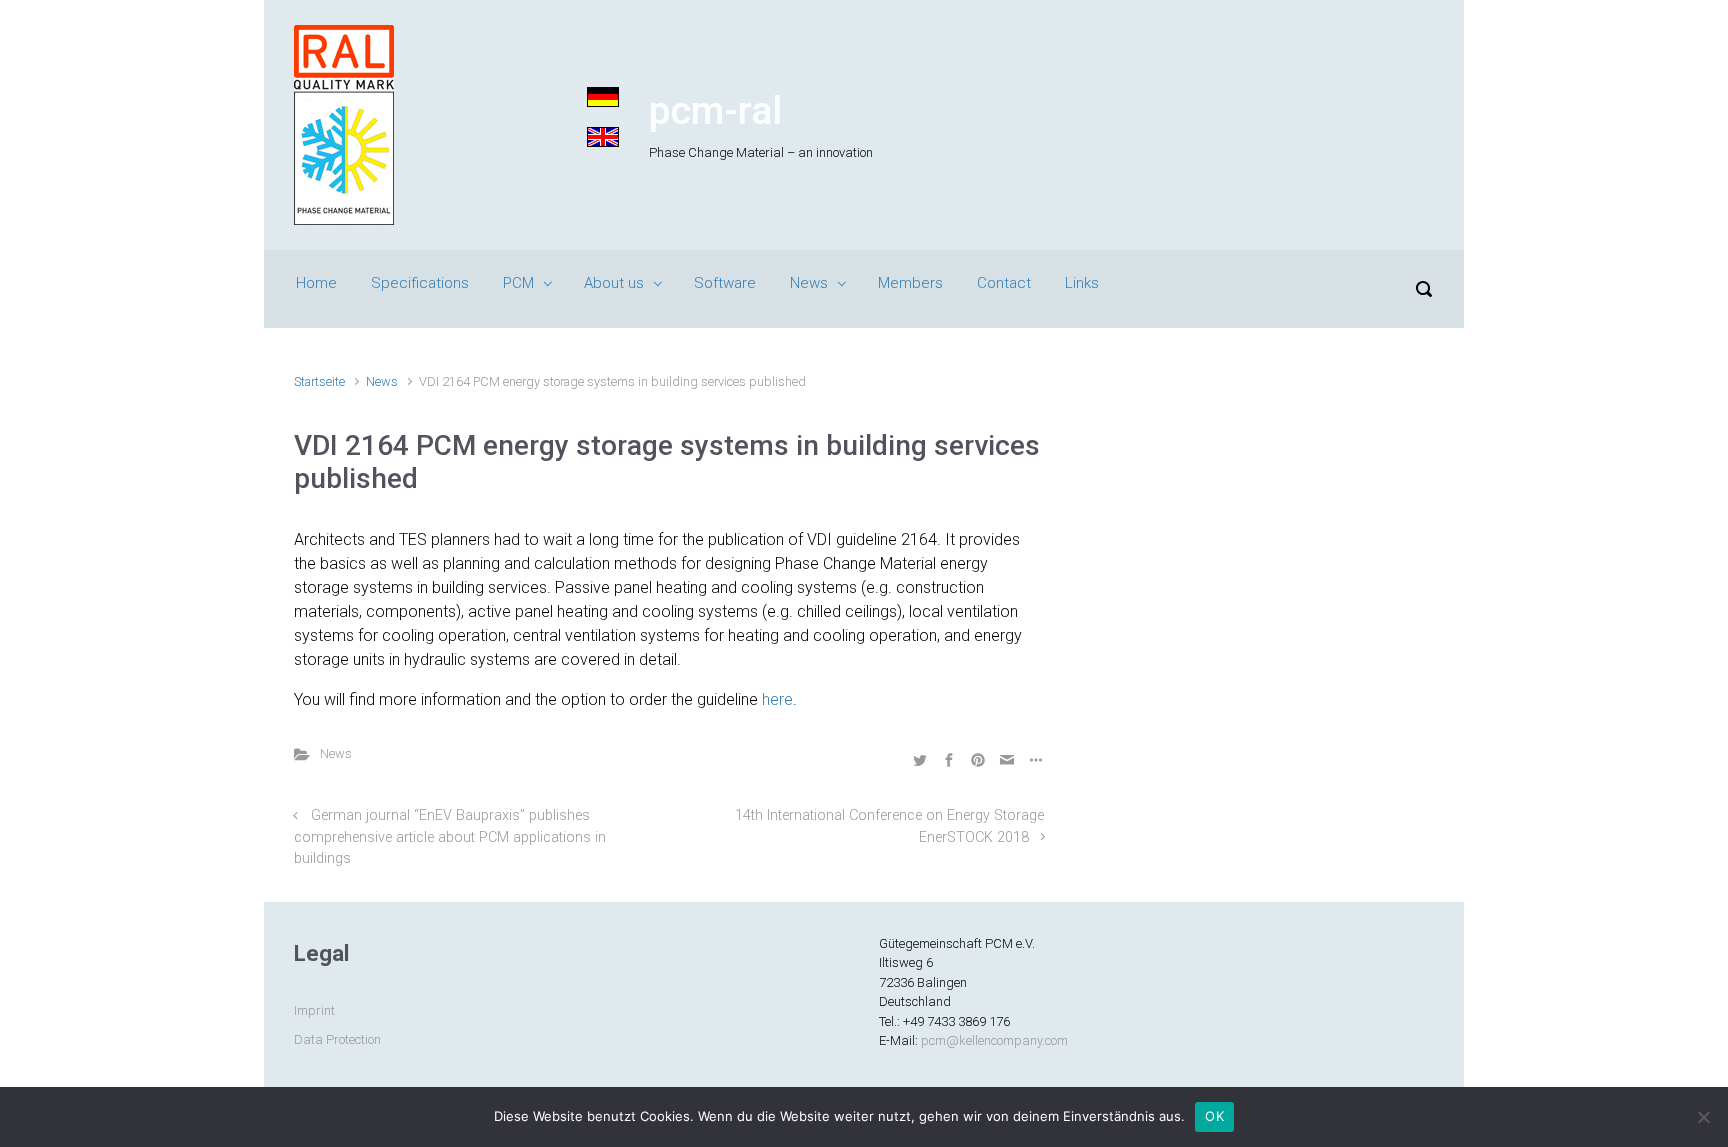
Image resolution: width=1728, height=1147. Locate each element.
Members (910, 283)
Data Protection (337, 1039)
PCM (518, 283)
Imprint (314, 1010)
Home (316, 283)
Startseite (319, 381)
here (777, 699)
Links (1082, 283)
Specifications (420, 283)
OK (1214, 1116)
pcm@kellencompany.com (994, 1040)
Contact (1004, 283)
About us (614, 283)
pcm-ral (715, 111)
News (809, 283)
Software (725, 283)
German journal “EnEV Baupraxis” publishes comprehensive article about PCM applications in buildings (450, 837)
